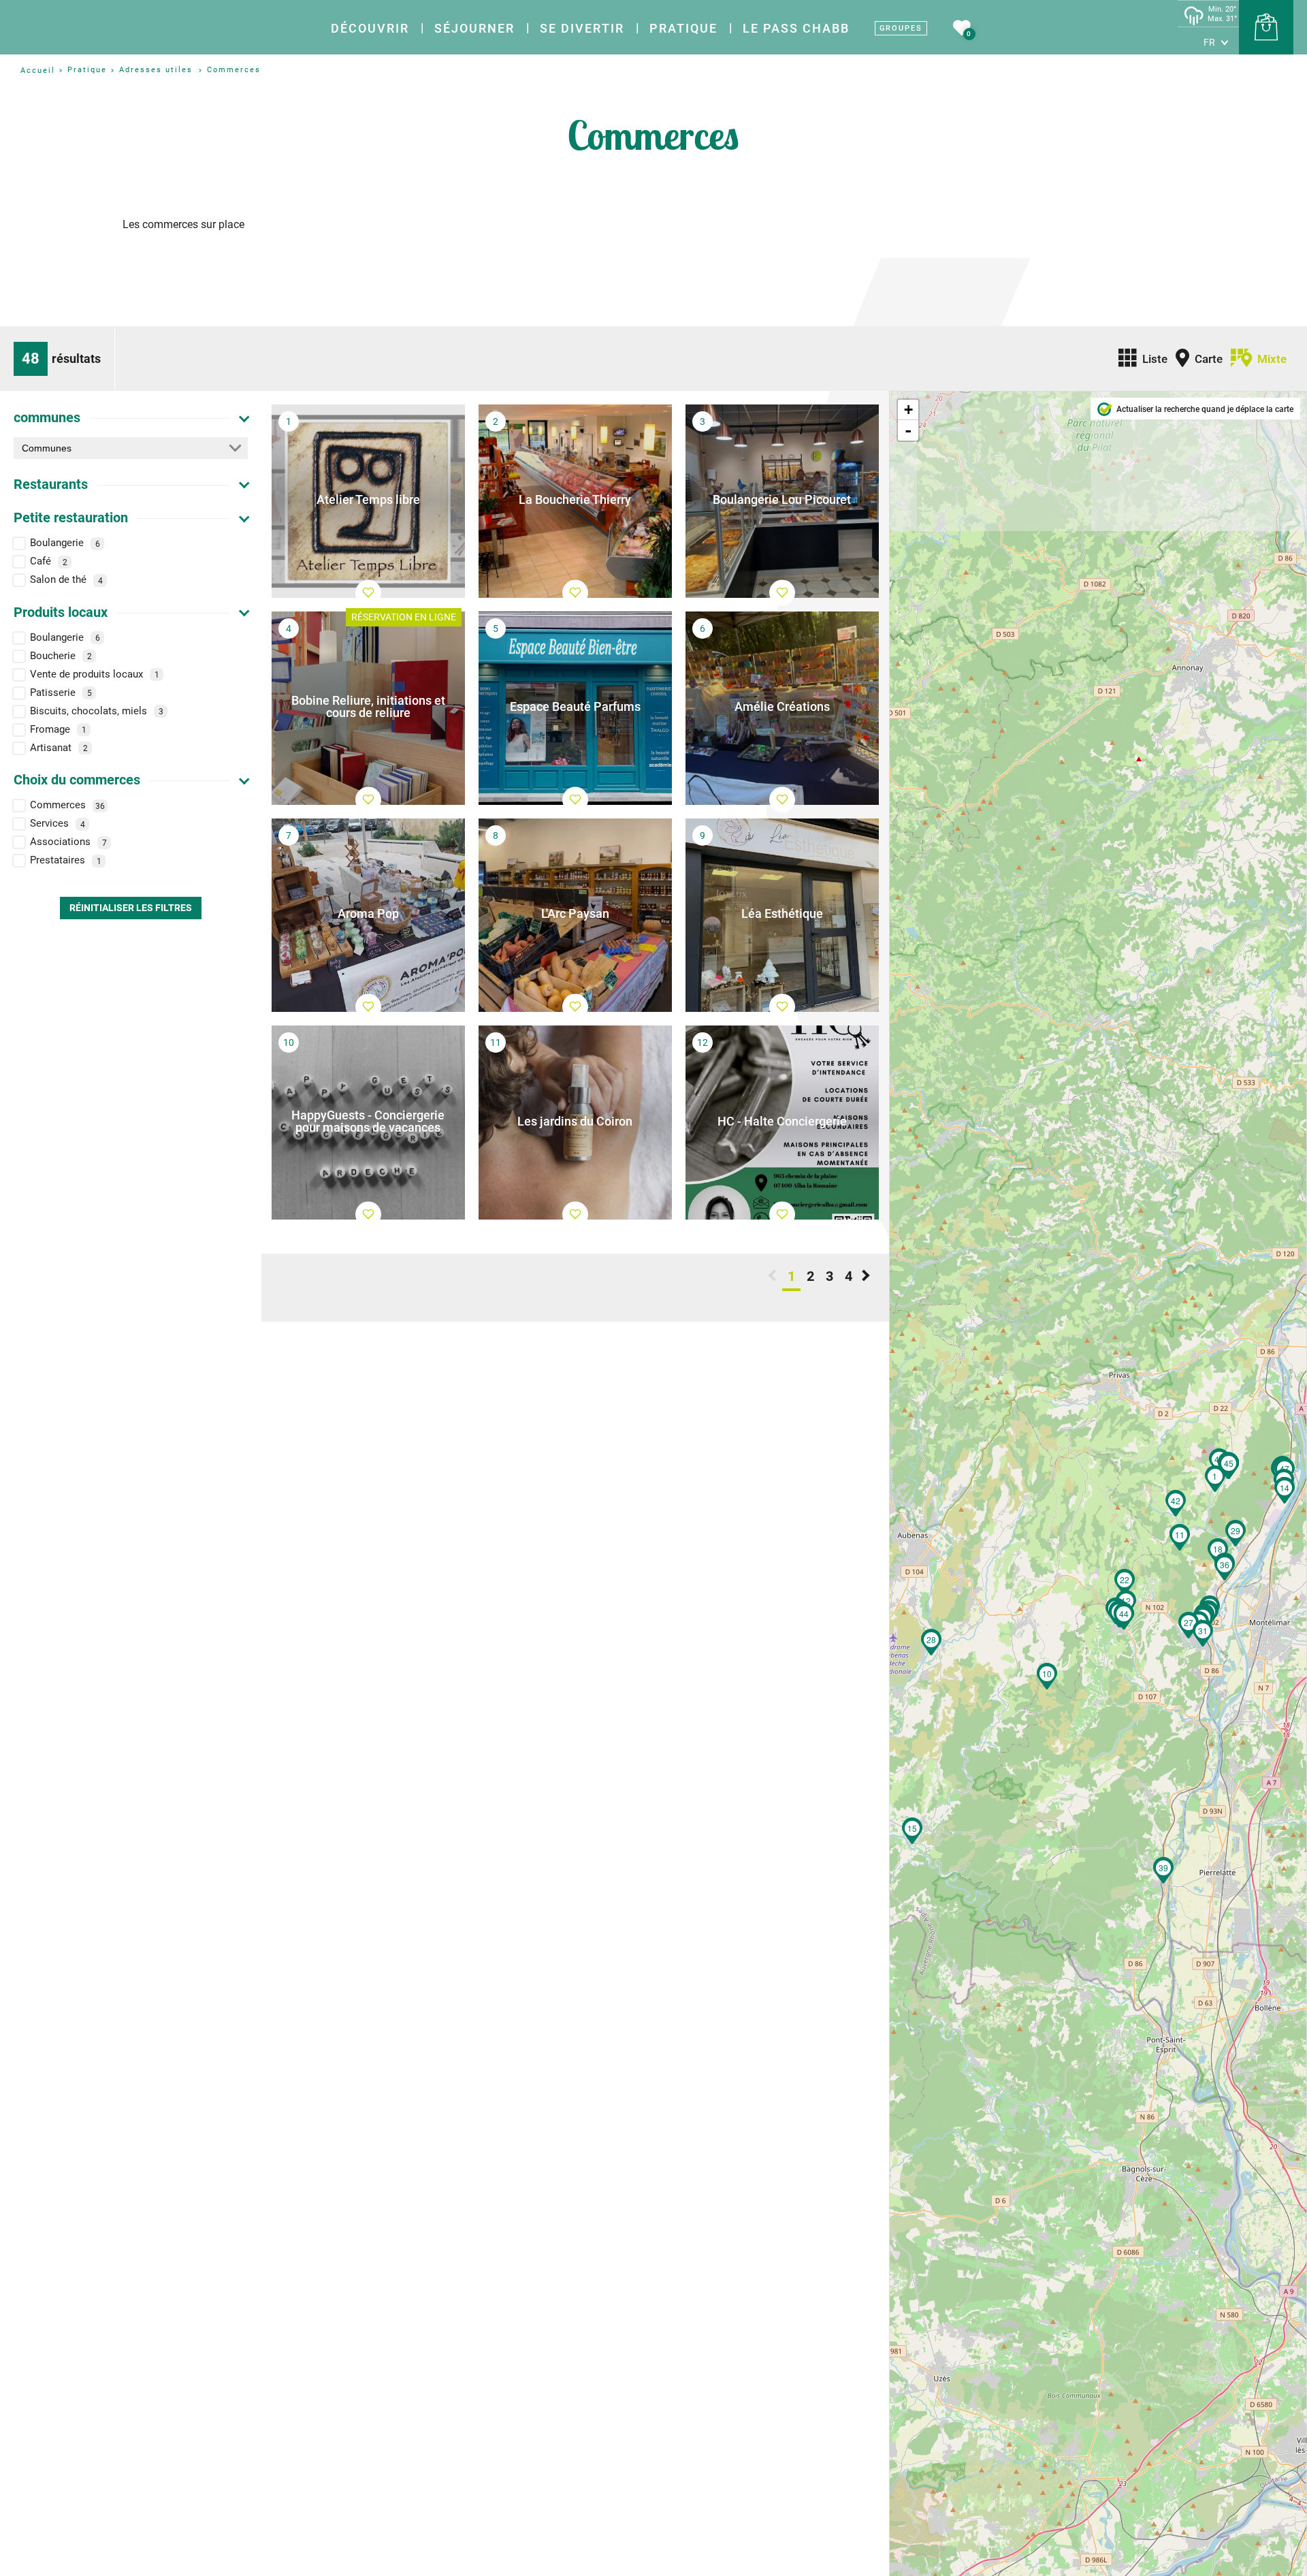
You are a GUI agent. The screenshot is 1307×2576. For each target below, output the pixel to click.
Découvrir (370, 28)
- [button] (908, 430)
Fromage (58, 729)
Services (58, 824)
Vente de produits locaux (95, 674)
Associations (68, 842)
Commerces (67, 806)
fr (1209, 42)
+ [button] (908, 410)
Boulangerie (65, 543)
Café (49, 562)
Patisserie (61, 693)
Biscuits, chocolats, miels (97, 711)
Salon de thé (66, 580)
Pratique (683, 28)
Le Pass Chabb (796, 28)
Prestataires (66, 861)
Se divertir (582, 28)
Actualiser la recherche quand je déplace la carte (1205, 409)
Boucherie (61, 656)
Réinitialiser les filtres (131, 908)
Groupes (901, 28)
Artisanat (59, 748)
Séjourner (474, 28)
